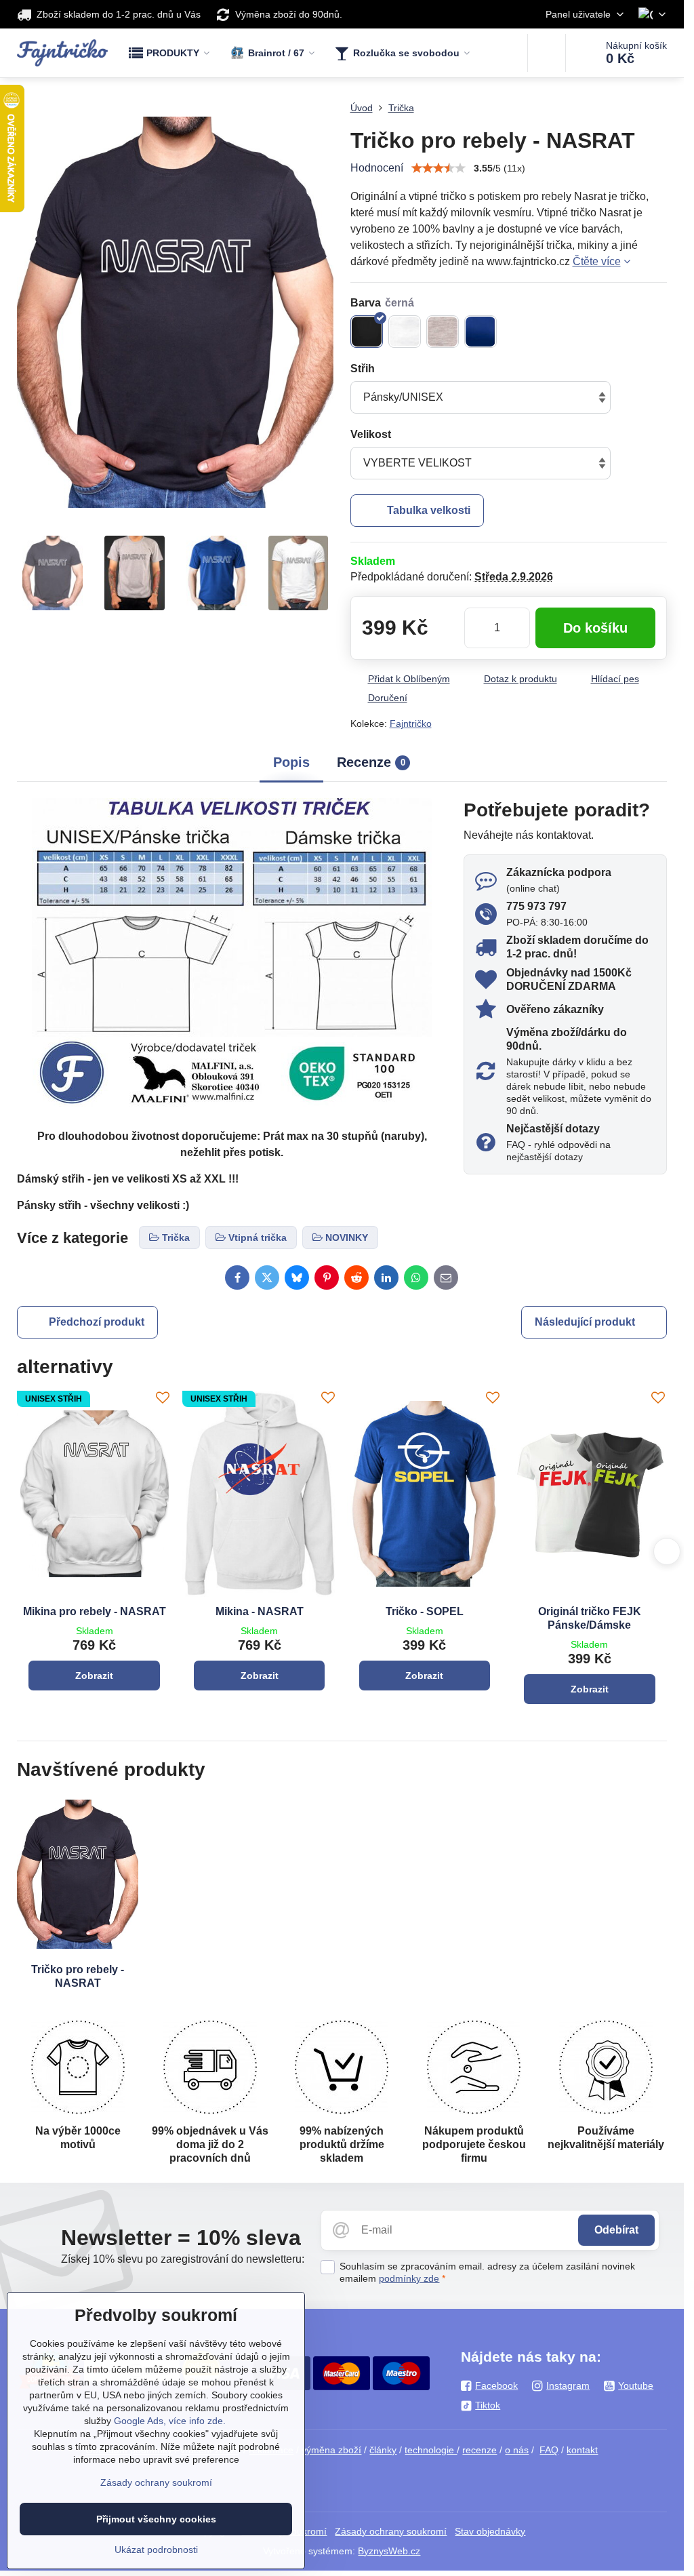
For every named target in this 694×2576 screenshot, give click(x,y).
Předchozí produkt (97, 1322)
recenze (479, 2450)
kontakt (582, 2450)
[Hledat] (547, 53)
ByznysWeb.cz (389, 2551)
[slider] (438, 168)
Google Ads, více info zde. (170, 2421)
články (383, 2450)
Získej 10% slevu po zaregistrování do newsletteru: (183, 2259)
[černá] (367, 332)
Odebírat (616, 2230)
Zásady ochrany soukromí (391, 2531)
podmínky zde (409, 2278)
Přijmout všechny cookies (156, 2519)
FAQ (549, 2450)
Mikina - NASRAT (260, 1611)
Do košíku (595, 628)
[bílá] (405, 332)
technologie (431, 2450)
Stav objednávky (490, 2531)
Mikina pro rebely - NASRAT (95, 1611)
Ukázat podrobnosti (156, 2550)
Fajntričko (411, 724)
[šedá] (443, 332)
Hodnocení (377, 168)
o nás (517, 2450)
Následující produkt (585, 1322)
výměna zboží (331, 2450)
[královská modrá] (481, 332)
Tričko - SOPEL (425, 1611)
